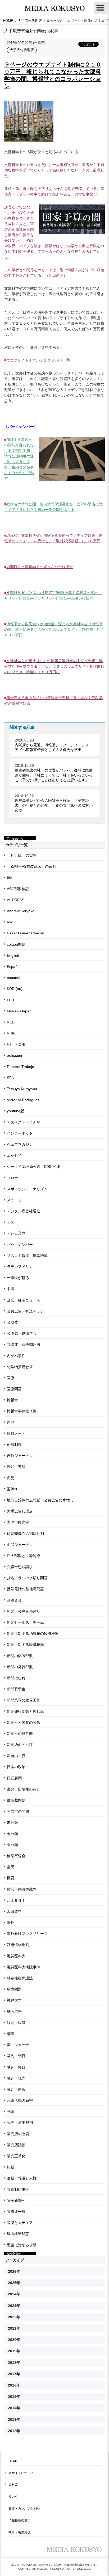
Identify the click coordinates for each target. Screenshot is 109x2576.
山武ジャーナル (20, 1545)
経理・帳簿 (16, 2023)
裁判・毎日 (16, 2067)
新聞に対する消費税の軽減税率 (33, 1633)
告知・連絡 (16, 1467)
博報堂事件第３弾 (22, 1411)
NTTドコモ (16, 1044)
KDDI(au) (15, 989)
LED (10, 1000)
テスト (12, 1222)
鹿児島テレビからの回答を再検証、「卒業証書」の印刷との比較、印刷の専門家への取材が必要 (54, 805)
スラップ (14, 1200)
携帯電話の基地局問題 (25, 1589)
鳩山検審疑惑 (18, 2234)
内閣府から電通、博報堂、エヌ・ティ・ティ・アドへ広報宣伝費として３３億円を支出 (54, 747)
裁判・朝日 (16, 2056)
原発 (11, 1422)
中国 (11, 1289)
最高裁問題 (16, 1800)
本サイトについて (21, 2473)
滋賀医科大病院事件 (24, 1967)
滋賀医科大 (16, 1956)
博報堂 (12, 1400)
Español (14, 967)
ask (10, 922)
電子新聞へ (16, 2201)
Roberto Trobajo (21, 1067)
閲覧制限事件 (18, 2189)
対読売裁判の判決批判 (25, 1534)
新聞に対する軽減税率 (25, 1645)
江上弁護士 (16, 1900)
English (13, 955)
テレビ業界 (16, 1233)
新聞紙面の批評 (20, 1745)
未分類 (12, 1822)
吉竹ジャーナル (20, 1456)
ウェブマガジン (20, 1144)
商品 (11, 1478)
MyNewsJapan (19, 1011)
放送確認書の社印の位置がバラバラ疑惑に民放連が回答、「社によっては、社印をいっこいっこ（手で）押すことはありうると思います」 (54, 775)
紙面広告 (14, 2012)
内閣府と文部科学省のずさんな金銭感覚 (40, 567)
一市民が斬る (18, 1278)
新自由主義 (16, 1756)
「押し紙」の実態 (22, 855)
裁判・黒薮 (16, 2089)
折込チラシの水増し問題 (27, 1578)
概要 (11, 1878)
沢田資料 (14, 1911)
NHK (11, 1033)
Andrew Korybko (21, 911)
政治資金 (14, 1600)
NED (11, 1022)
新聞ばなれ (16, 1678)
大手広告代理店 (22, 50)
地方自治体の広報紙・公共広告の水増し (40, 1500)
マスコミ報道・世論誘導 (27, 1256)
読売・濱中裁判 (20, 2123)
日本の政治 (16, 1767)
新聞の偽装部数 (20, 1656)
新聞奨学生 (16, 1689)
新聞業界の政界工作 (24, 1700)
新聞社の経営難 (20, 1734)
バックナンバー (20, 1245)
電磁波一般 (16, 2212)
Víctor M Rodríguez (23, 1100)
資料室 (13, 2485)
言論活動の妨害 (20, 2100)
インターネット (20, 1133)
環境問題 (14, 1989)
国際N (12, 1489)
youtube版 (15, 1111)
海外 (11, 1923)
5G (9, 877)
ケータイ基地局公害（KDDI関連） (35, 1167)
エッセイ (14, 1155)
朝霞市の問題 (18, 1811)
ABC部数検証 (18, 889)
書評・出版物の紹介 (24, 1789)
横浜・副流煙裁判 (22, 1889)
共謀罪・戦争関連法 (24, 1344)
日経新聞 (14, 1778)
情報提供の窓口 (20, 2520)
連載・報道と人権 (22, 2178)
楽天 (11, 1867)
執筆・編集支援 (20, 2532)
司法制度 (14, 1445)
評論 (11, 2111)
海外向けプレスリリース (27, 1934)
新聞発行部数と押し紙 (25, 1711)
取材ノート (16, 1433)
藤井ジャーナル (20, 2045)
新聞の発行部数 (20, 1667)
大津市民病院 (18, 1522)
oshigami (14, 1055)
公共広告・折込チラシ (25, 1311)
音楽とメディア (20, 2223)
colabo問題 (16, 944)
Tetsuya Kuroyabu (22, 1089)
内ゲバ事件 (16, 1356)
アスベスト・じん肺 (24, 1122)
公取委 (12, 1322)
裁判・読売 (16, 2078)
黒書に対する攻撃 (22, 2245)
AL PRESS (16, 900)
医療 (11, 1378)
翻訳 (11, 2034)
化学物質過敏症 (20, 1367)
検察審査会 (16, 1856)
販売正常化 (16, 2156)
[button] (100, 8)
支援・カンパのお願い (24, 2509)
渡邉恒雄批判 (18, 1945)
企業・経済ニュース (24, 1300)
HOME (13, 2461)
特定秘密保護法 (20, 1978)
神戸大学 (14, 2000)
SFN (11, 1078)
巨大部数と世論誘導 (24, 1556)
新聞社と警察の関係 (24, 1723)
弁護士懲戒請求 (20, 1567)
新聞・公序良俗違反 (24, 1611)
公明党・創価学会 (22, 1333)
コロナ (12, 1178)
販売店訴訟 (16, 2145)
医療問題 (14, 1389)
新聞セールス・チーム (25, 1622)
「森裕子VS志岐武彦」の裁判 (31, 866)
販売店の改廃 (18, 2134)
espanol (13, 978)
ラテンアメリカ (20, 1267)
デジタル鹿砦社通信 (24, 1211)
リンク (13, 2497)
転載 (11, 2167)
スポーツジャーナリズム (27, 1189)
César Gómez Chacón (26, 933)
